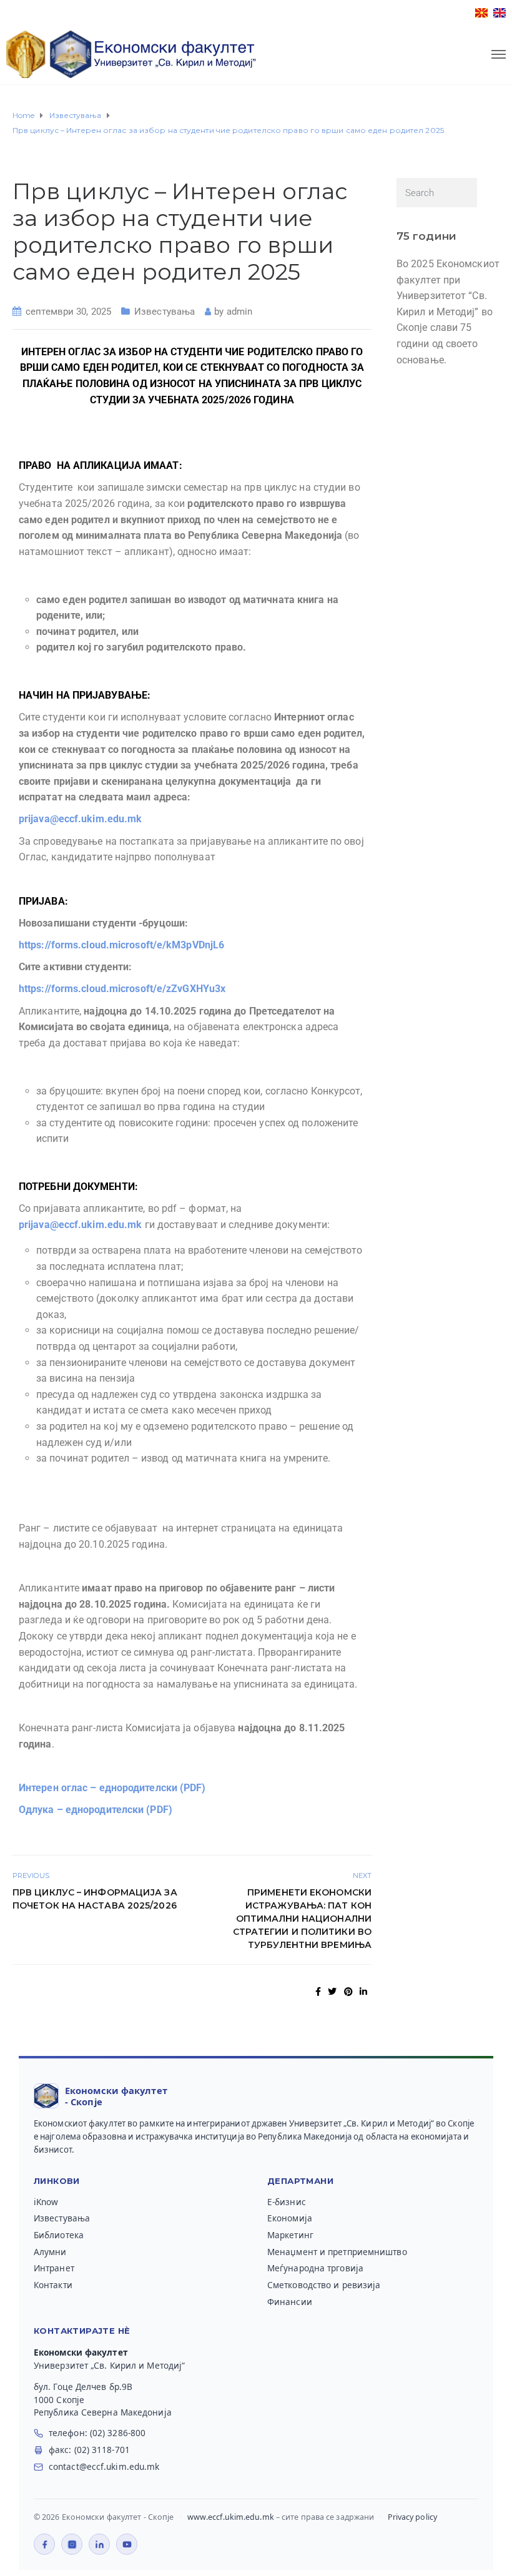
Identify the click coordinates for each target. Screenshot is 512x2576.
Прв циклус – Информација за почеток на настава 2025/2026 (95, 1899)
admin (240, 312)
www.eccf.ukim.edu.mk (231, 2517)
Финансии (290, 2302)
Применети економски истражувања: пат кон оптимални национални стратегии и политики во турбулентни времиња (302, 1919)
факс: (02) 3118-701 (89, 2450)
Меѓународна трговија (315, 2268)
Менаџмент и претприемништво (337, 2252)
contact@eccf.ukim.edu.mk (104, 2467)
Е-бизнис (287, 2202)
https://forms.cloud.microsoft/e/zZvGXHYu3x (122, 989)
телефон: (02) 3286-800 (97, 2433)
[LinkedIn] (99, 2544)
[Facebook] (44, 2544)
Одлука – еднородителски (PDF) (96, 1810)
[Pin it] (348, 1992)
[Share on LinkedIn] (363, 1992)
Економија (290, 2218)
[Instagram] (72, 2544)
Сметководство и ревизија (324, 2285)
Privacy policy (412, 2517)
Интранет (54, 2268)
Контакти (53, 2285)
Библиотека (59, 2235)
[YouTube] (127, 2544)
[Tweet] (332, 1992)
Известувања (165, 312)
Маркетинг (290, 2235)
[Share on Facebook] (318, 1992)
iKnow (46, 2202)
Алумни (50, 2252)
